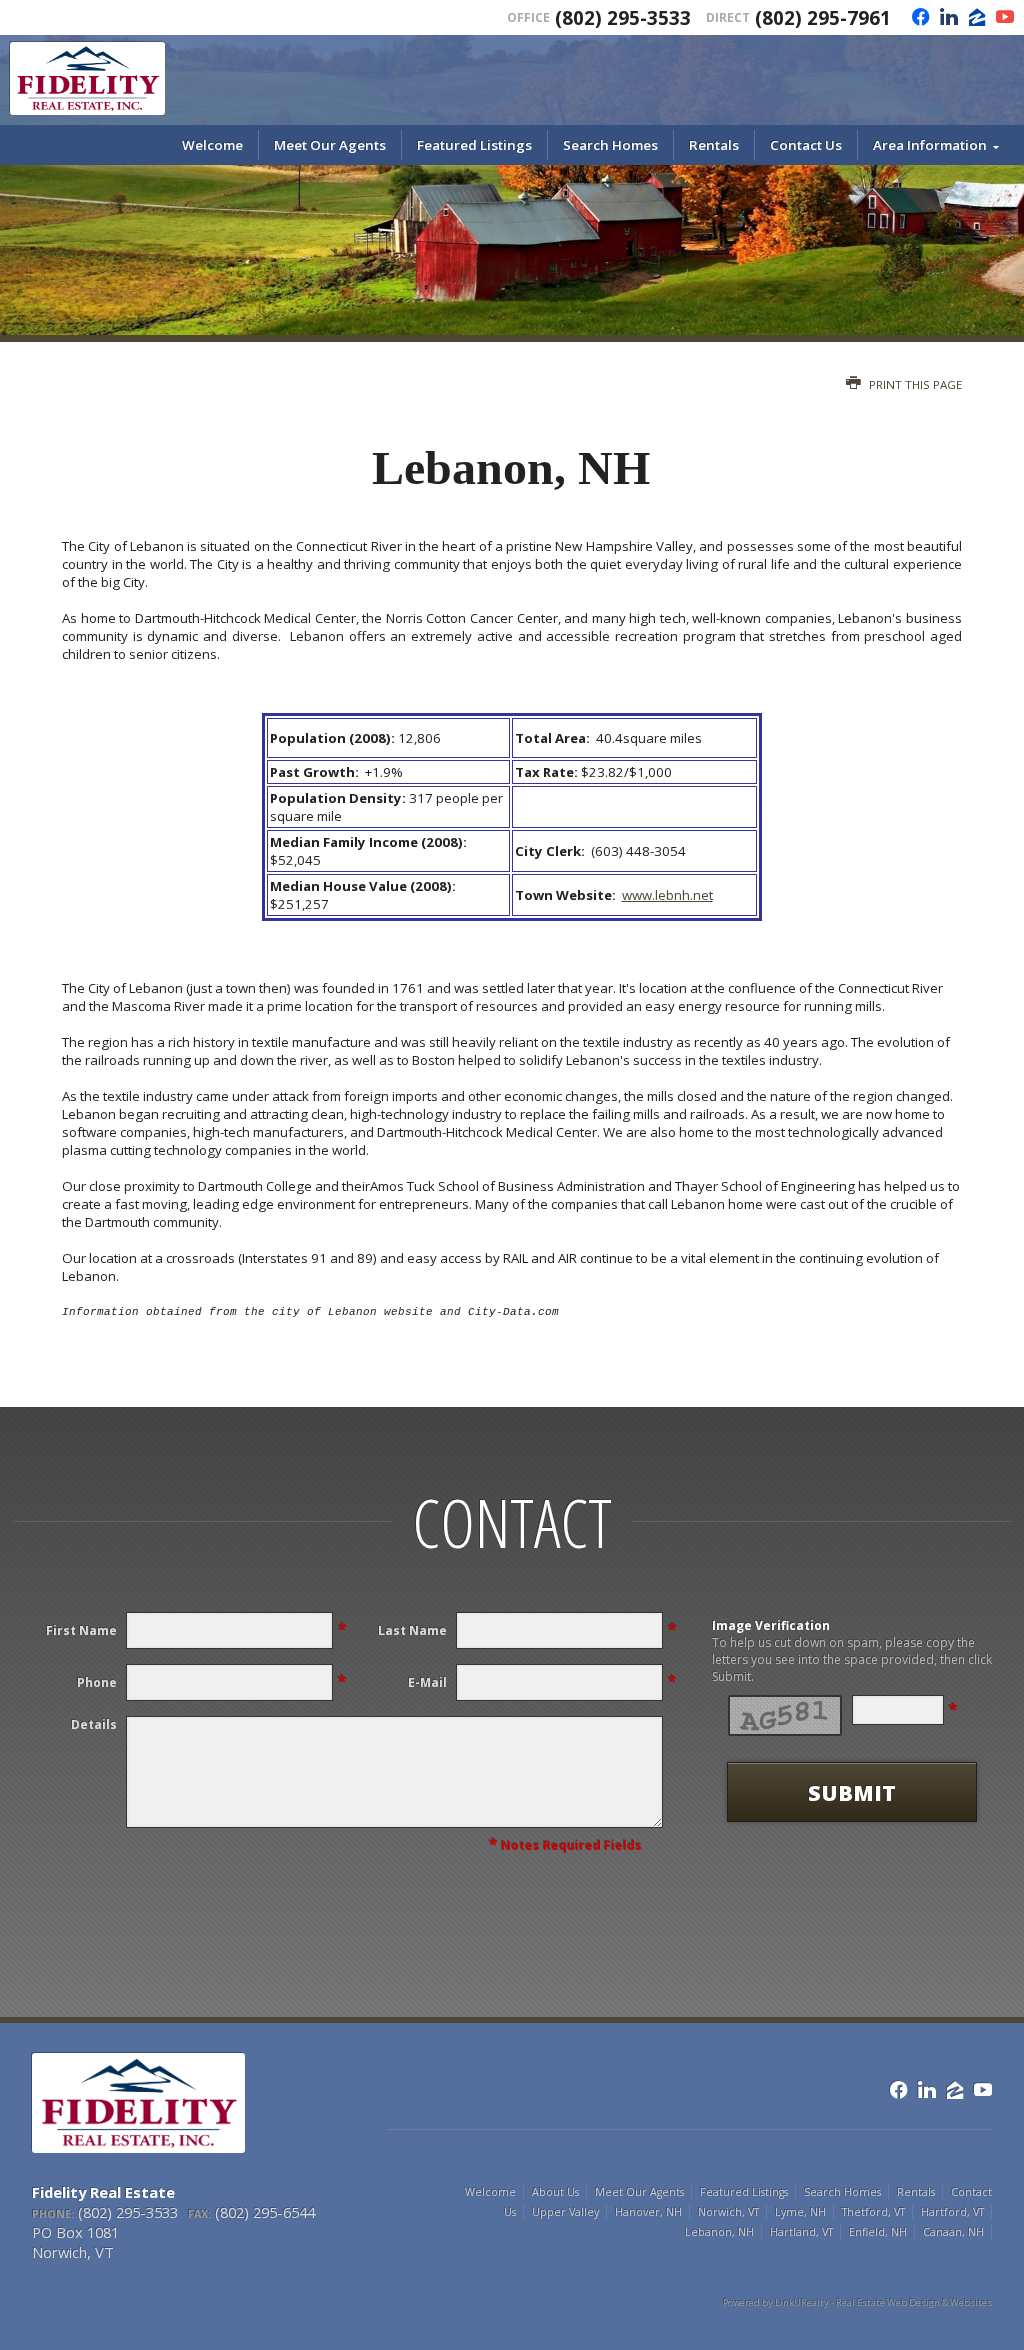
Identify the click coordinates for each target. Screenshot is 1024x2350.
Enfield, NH (878, 2232)
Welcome (212, 145)
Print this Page (914, 384)
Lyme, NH (800, 2212)
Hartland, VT (801, 2232)
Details (94, 1724)
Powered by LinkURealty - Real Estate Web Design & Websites (857, 2302)
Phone (97, 1682)
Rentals (714, 145)
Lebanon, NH (719, 2232)
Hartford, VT (952, 2212)
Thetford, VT (873, 2212)
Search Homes (610, 145)
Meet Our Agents (330, 145)
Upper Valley (565, 2212)
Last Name (412, 1630)
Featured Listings (474, 145)
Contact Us (806, 145)
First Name (81, 1630)
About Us (555, 2192)
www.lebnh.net (667, 895)
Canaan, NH (953, 2232)
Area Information (930, 145)
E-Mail (427, 1682)
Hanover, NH (648, 2212)
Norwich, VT (728, 2212)
